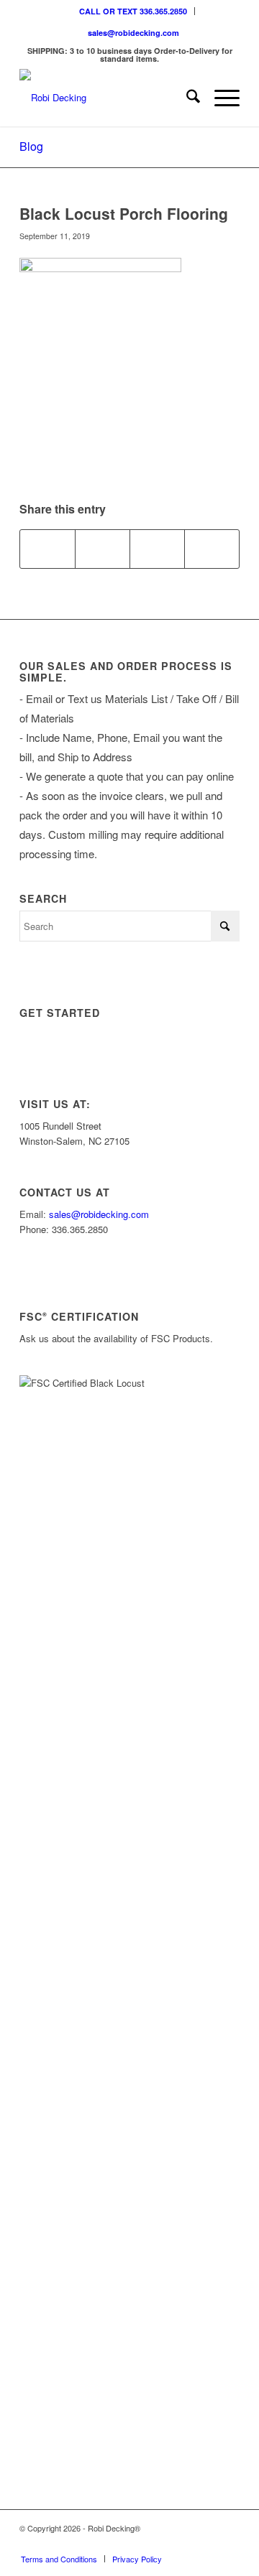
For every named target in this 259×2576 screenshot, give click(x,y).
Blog (31, 146)
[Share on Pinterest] (157, 549)
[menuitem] (133, 11)
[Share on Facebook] (47, 549)
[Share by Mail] (212, 549)
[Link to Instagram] (164, 2544)
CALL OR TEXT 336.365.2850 (133, 11)
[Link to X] (186, 2544)
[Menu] (220, 98)
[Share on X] (103, 549)
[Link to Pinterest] (229, 2544)
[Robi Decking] (108, 98)
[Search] (186, 98)
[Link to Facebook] (207, 2544)
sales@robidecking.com (133, 33)
